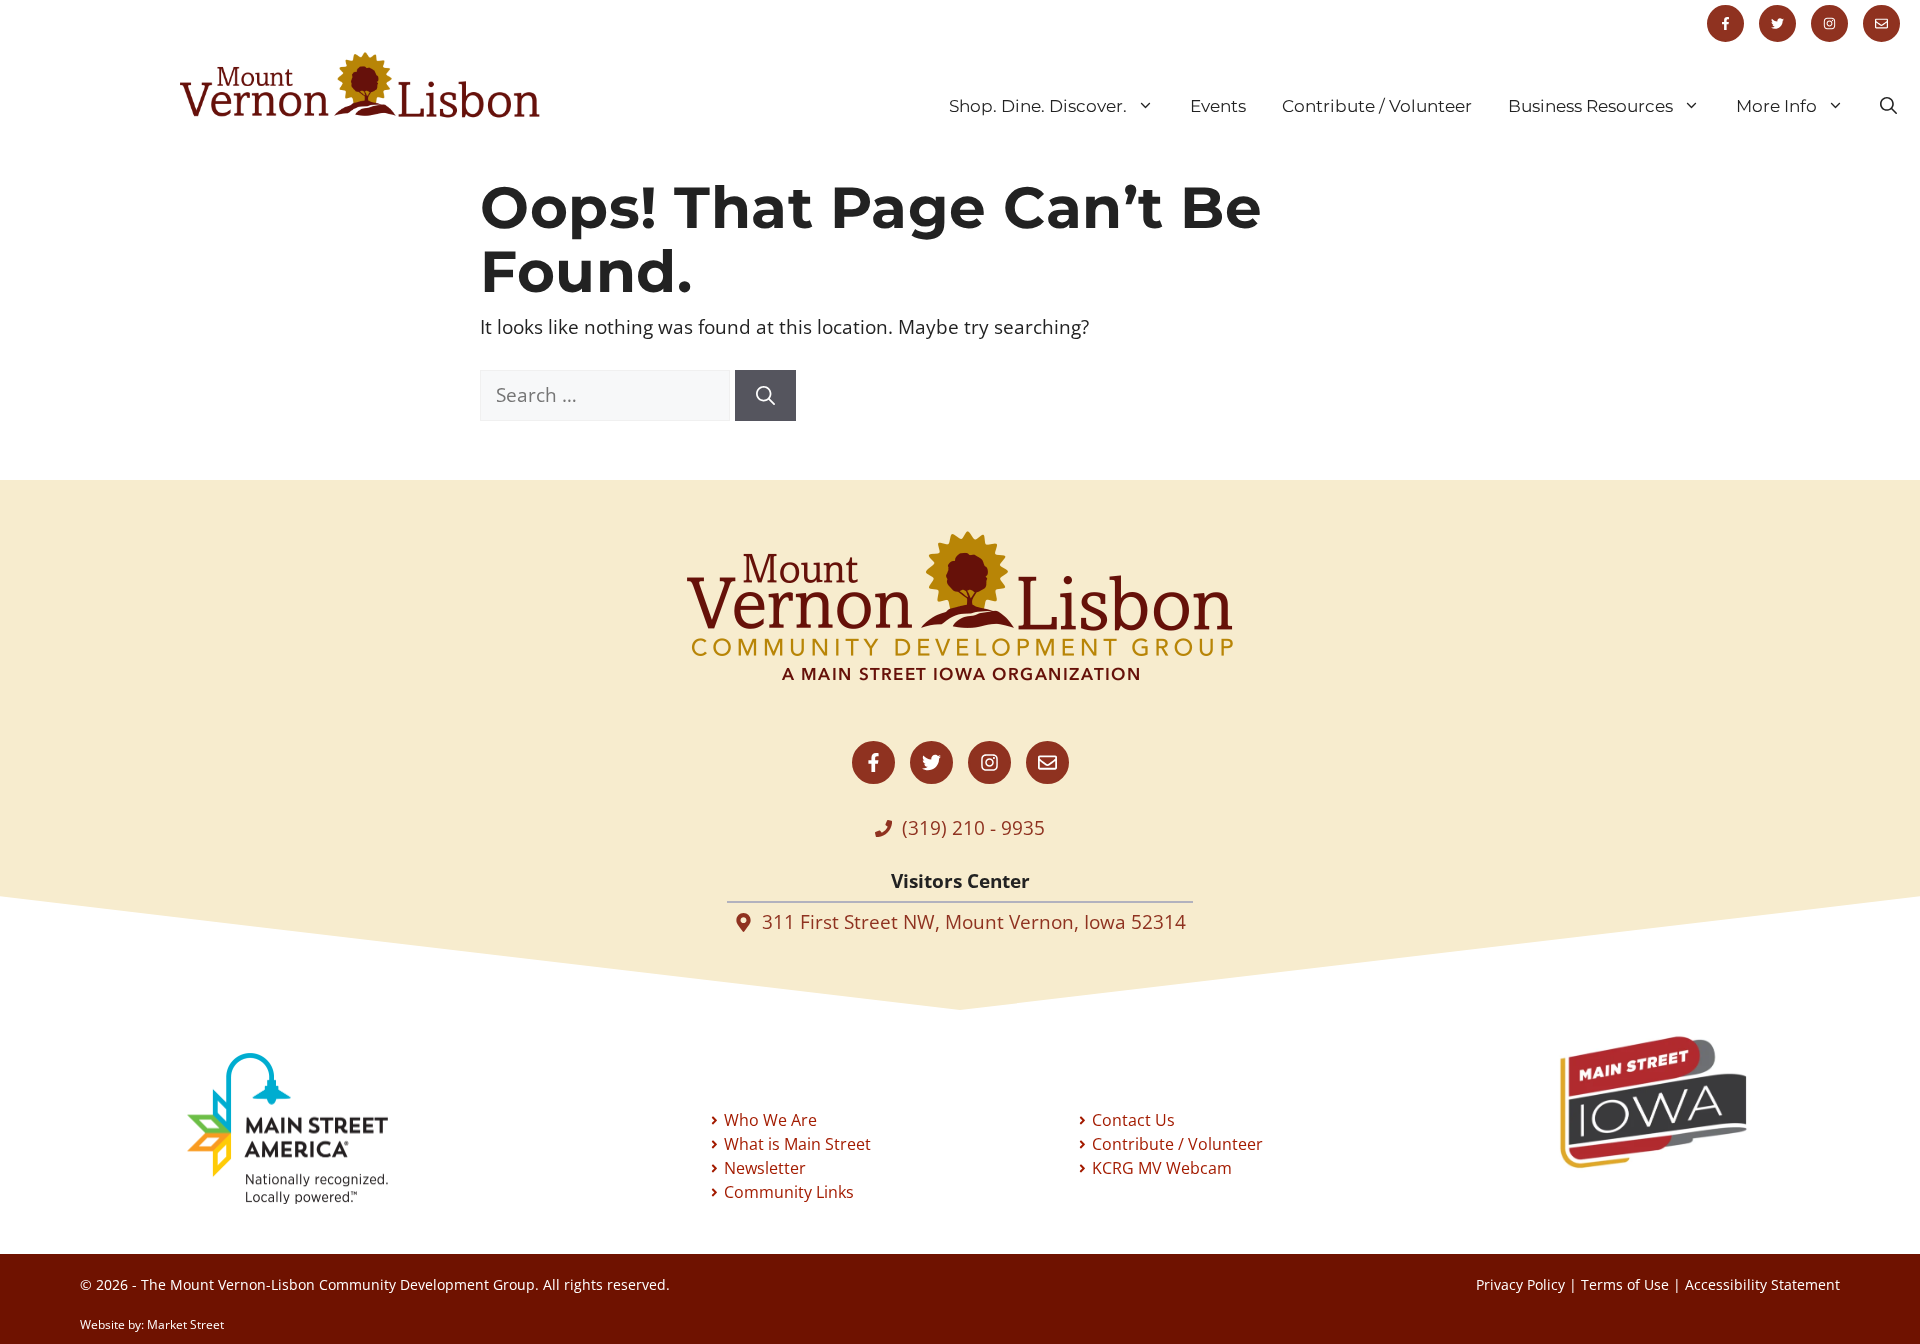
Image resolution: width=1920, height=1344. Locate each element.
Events (1218, 106)
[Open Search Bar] (1888, 106)
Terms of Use (1625, 1284)
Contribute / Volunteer (1377, 106)
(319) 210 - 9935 (973, 828)
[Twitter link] (1777, 23)
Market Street (185, 1324)
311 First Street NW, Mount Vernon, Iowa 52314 (974, 922)
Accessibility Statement (1762, 1284)
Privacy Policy (1520, 1284)
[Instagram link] (1829, 23)
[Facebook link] (1725, 23)
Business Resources (1590, 106)
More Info (1776, 106)
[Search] (765, 395)
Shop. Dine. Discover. (1038, 106)
